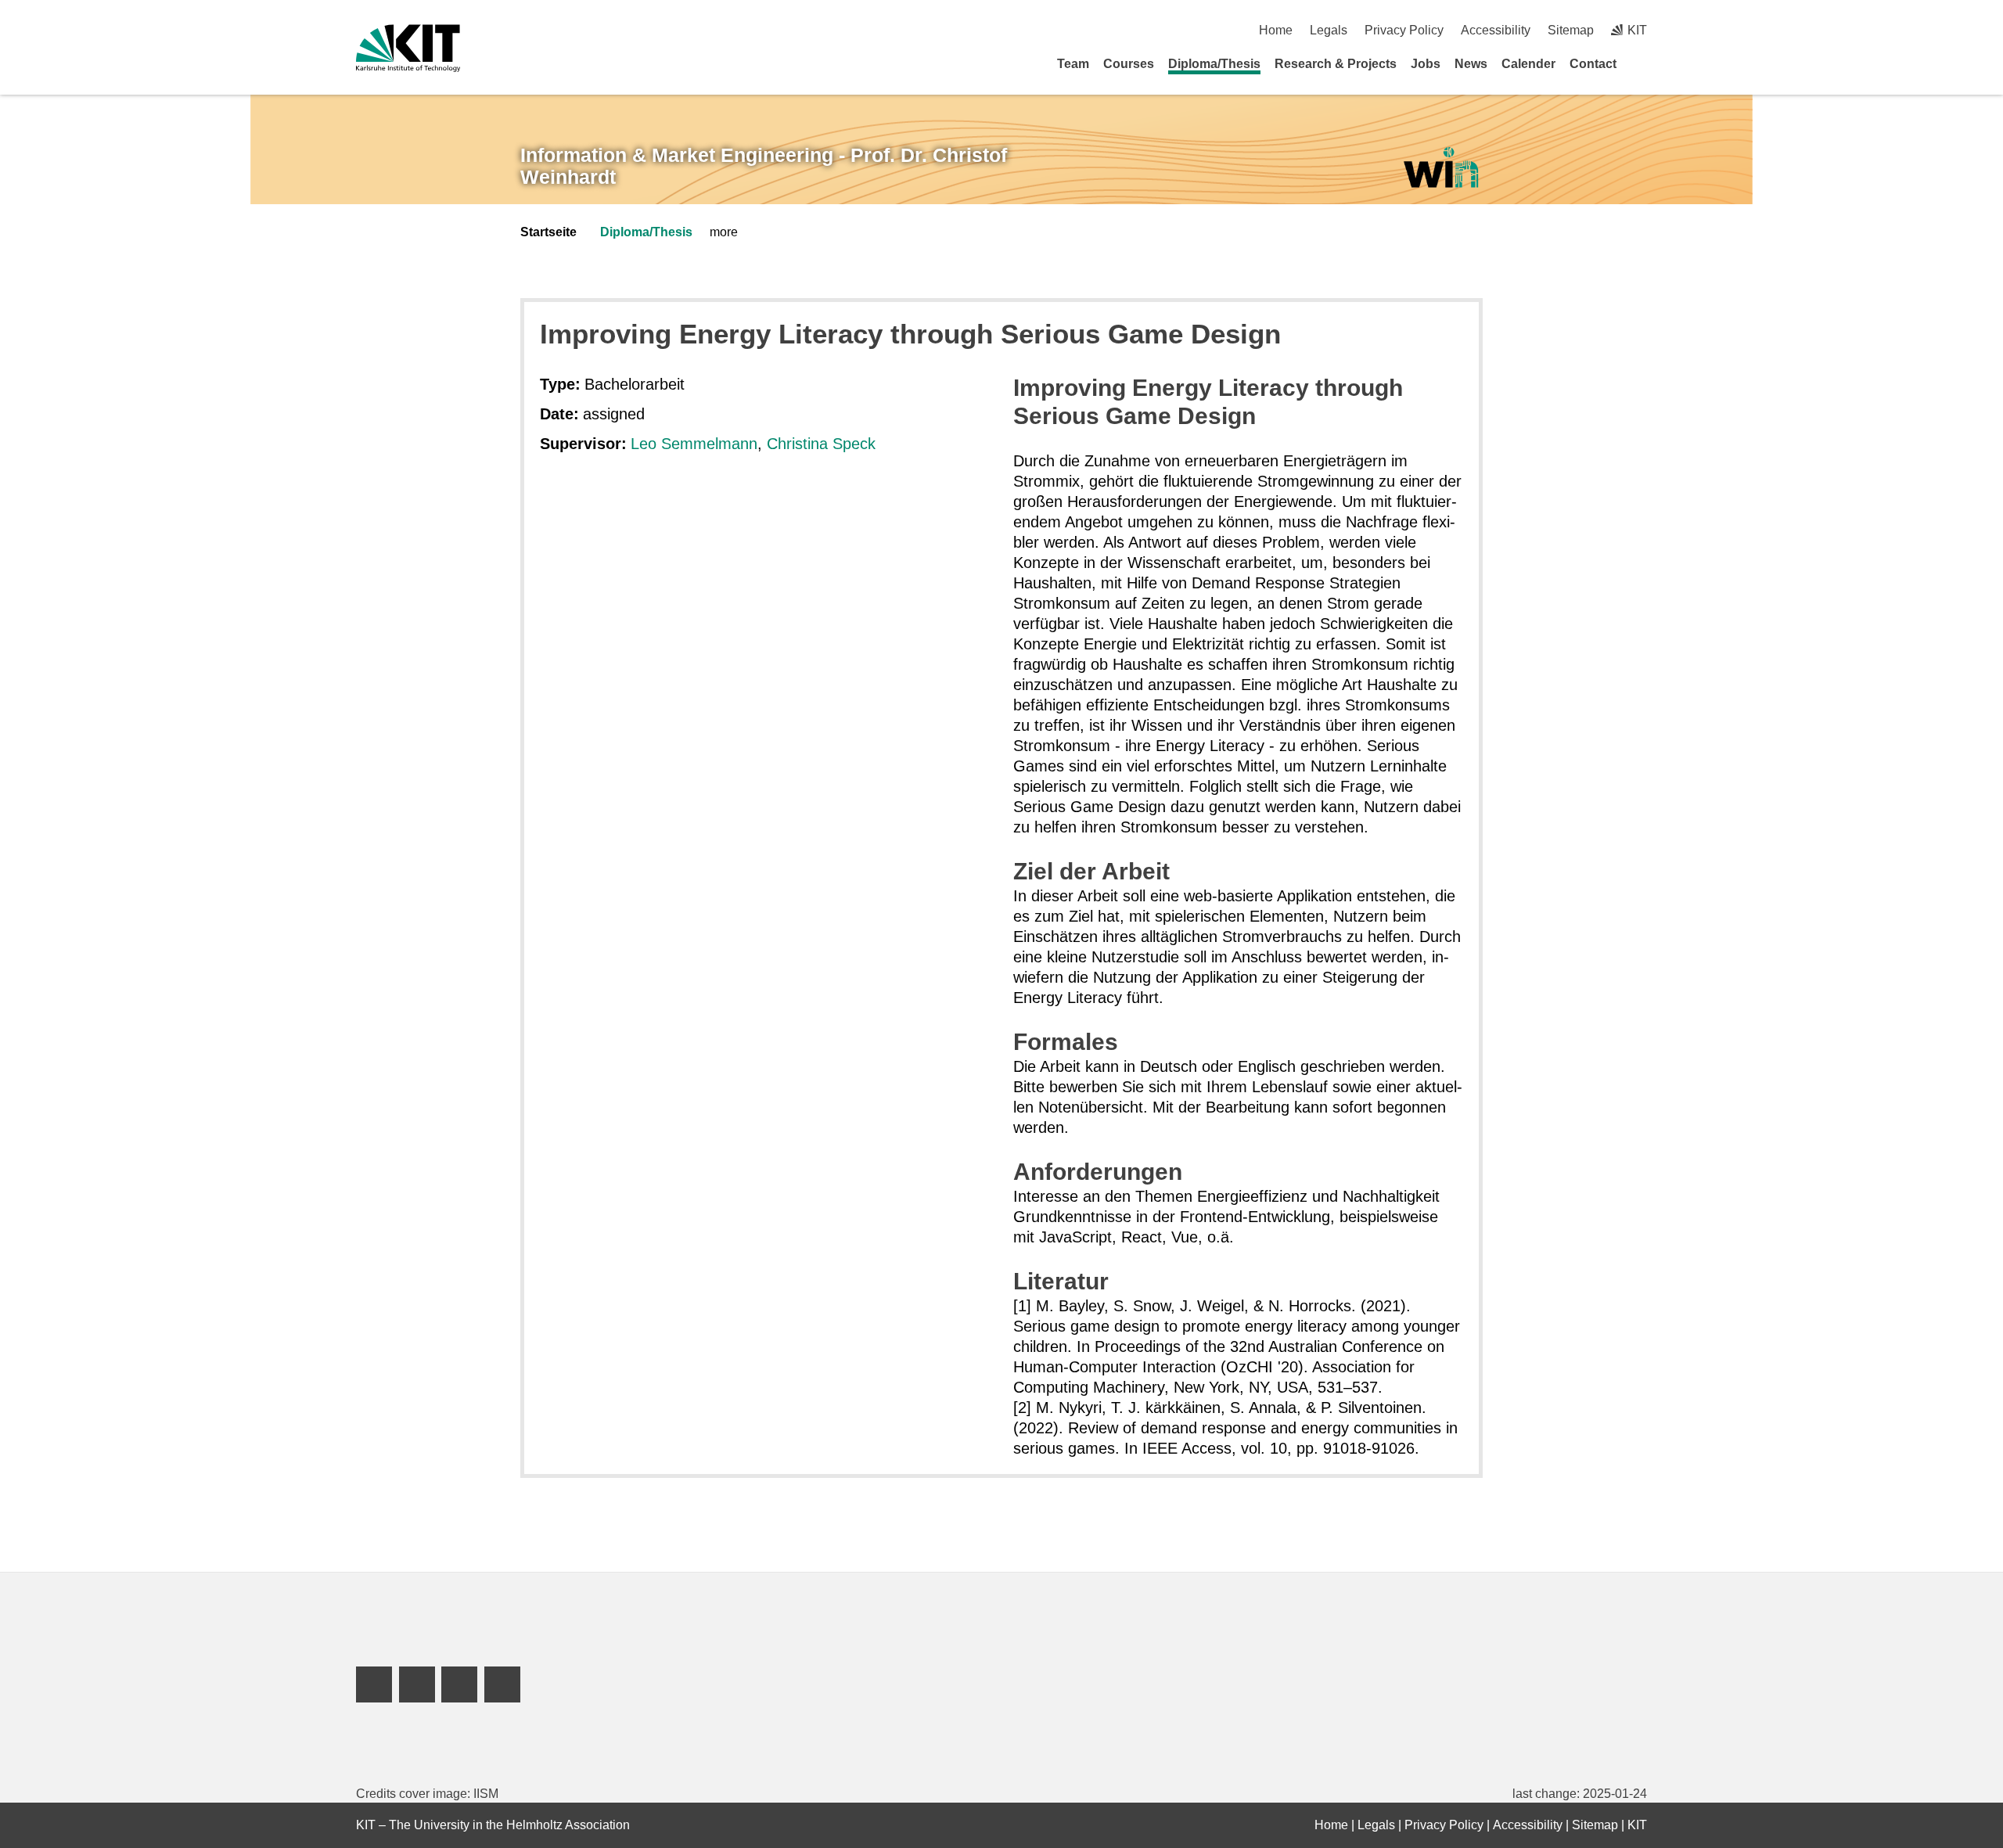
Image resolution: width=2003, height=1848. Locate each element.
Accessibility (1496, 30)
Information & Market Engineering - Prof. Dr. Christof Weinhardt (764, 166)
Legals (1329, 30)
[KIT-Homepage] (408, 48)
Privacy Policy (1404, 30)
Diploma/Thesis (1214, 64)
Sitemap (1571, 30)
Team (1073, 64)
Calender (1528, 64)
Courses (1129, 64)
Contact (1593, 64)
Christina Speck (821, 444)
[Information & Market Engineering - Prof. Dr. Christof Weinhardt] (1440, 168)
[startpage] (1642, 63)
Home (1276, 30)
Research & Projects (1336, 64)
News (1471, 64)
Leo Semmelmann (694, 444)
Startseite (548, 232)
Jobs (1426, 64)
